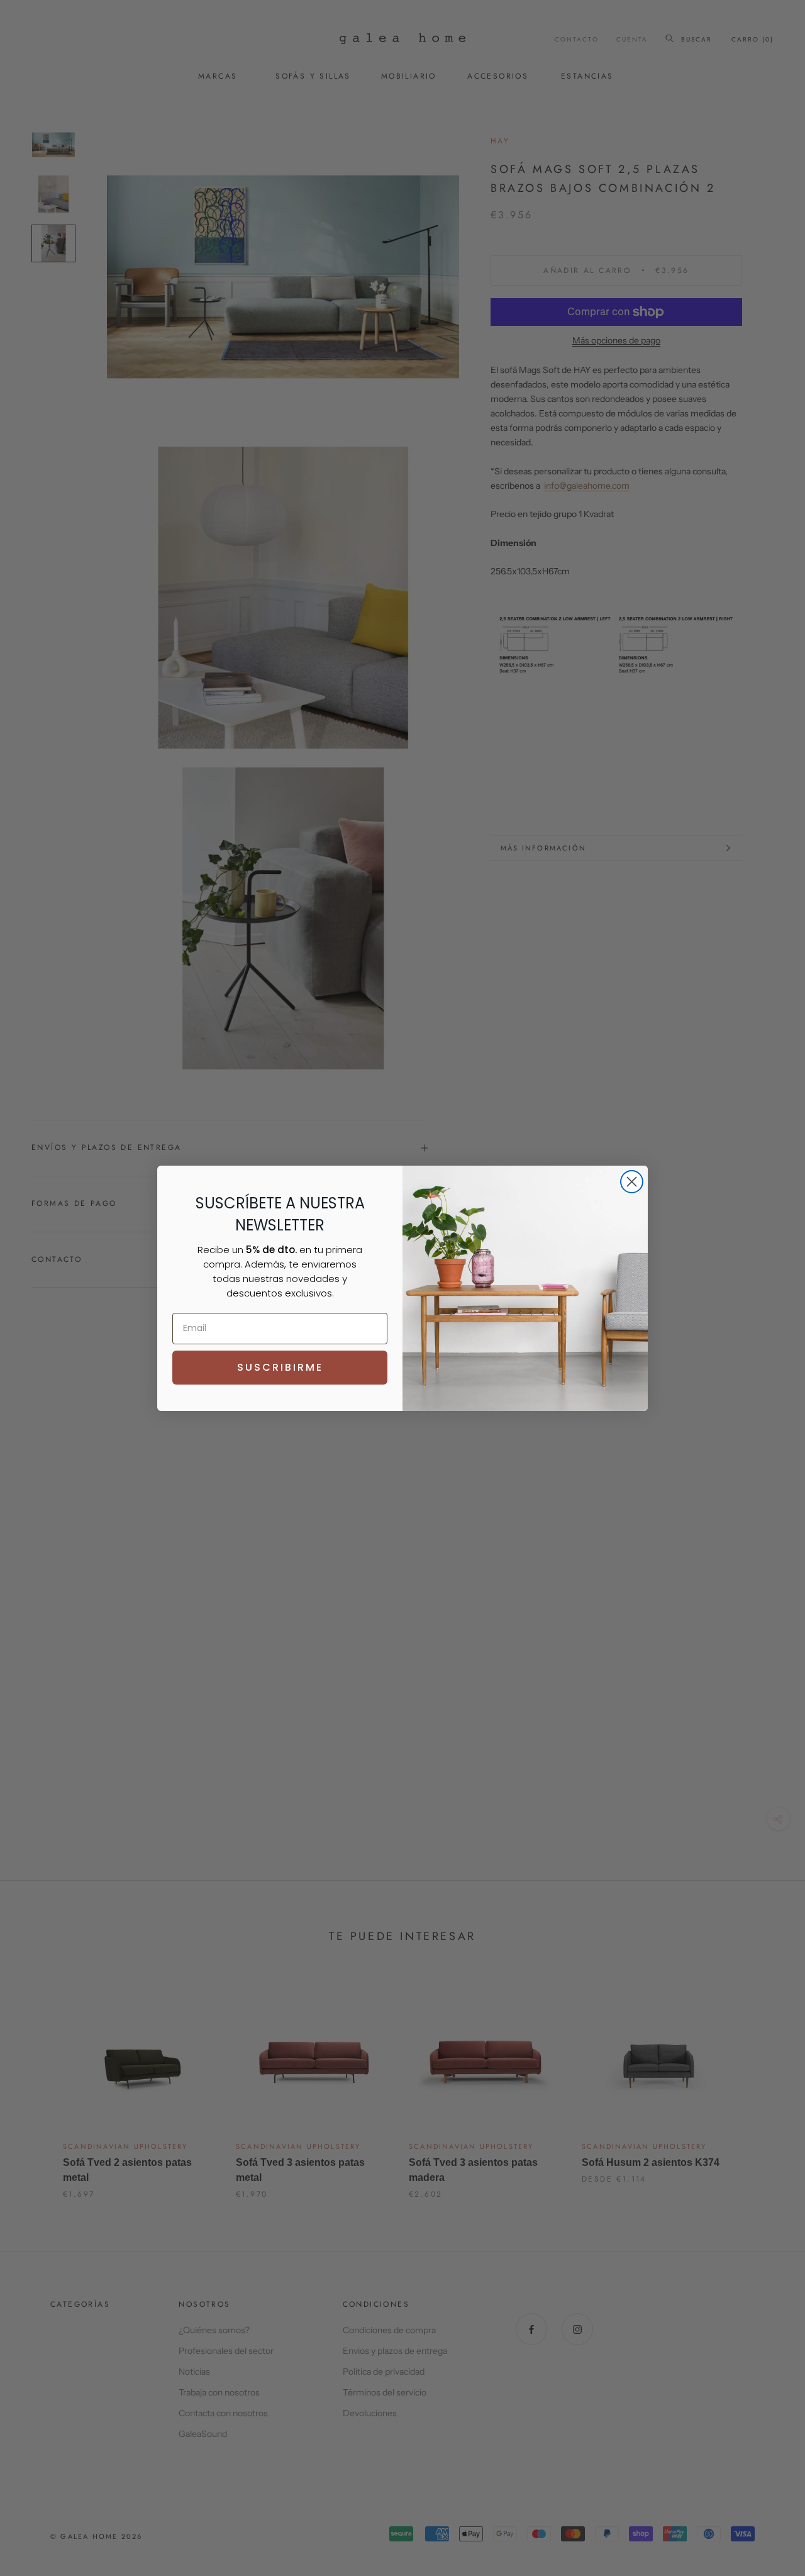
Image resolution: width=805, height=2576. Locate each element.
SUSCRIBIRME (280, 1367)
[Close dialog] (632, 1182)
